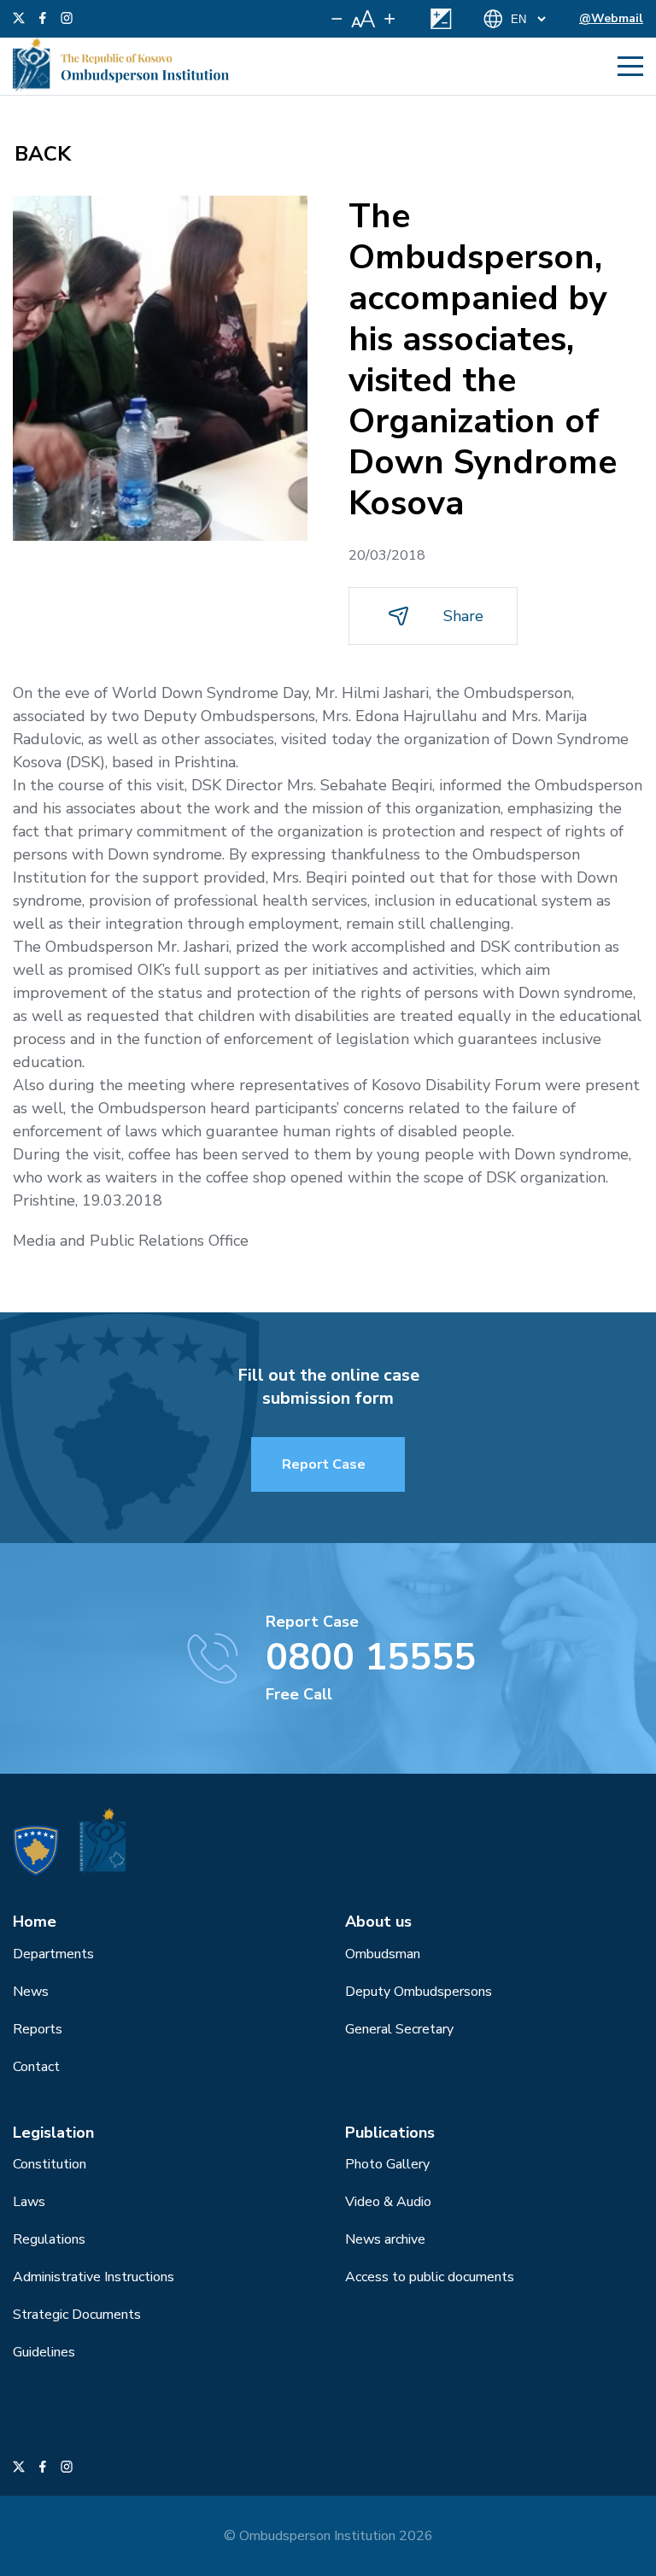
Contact (36, 2067)
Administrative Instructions (94, 2277)
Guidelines (44, 2352)
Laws (29, 2202)
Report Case (324, 1464)
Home (35, 1922)
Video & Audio (388, 2202)
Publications (390, 2133)
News (31, 1992)
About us (378, 1922)
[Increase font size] (389, 19)
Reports (38, 2029)
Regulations (49, 2239)
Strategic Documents (77, 2315)
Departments (53, 1954)
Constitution (50, 2164)
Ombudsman (383, 1954)
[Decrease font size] (337, 19)
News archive (385, 2239)
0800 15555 (371, 1658)
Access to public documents (430, 2277)
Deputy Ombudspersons (419, 1992)
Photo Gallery (387, 2164)
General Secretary (399, 2029)
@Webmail (611, 18)
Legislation (53, 2133)
